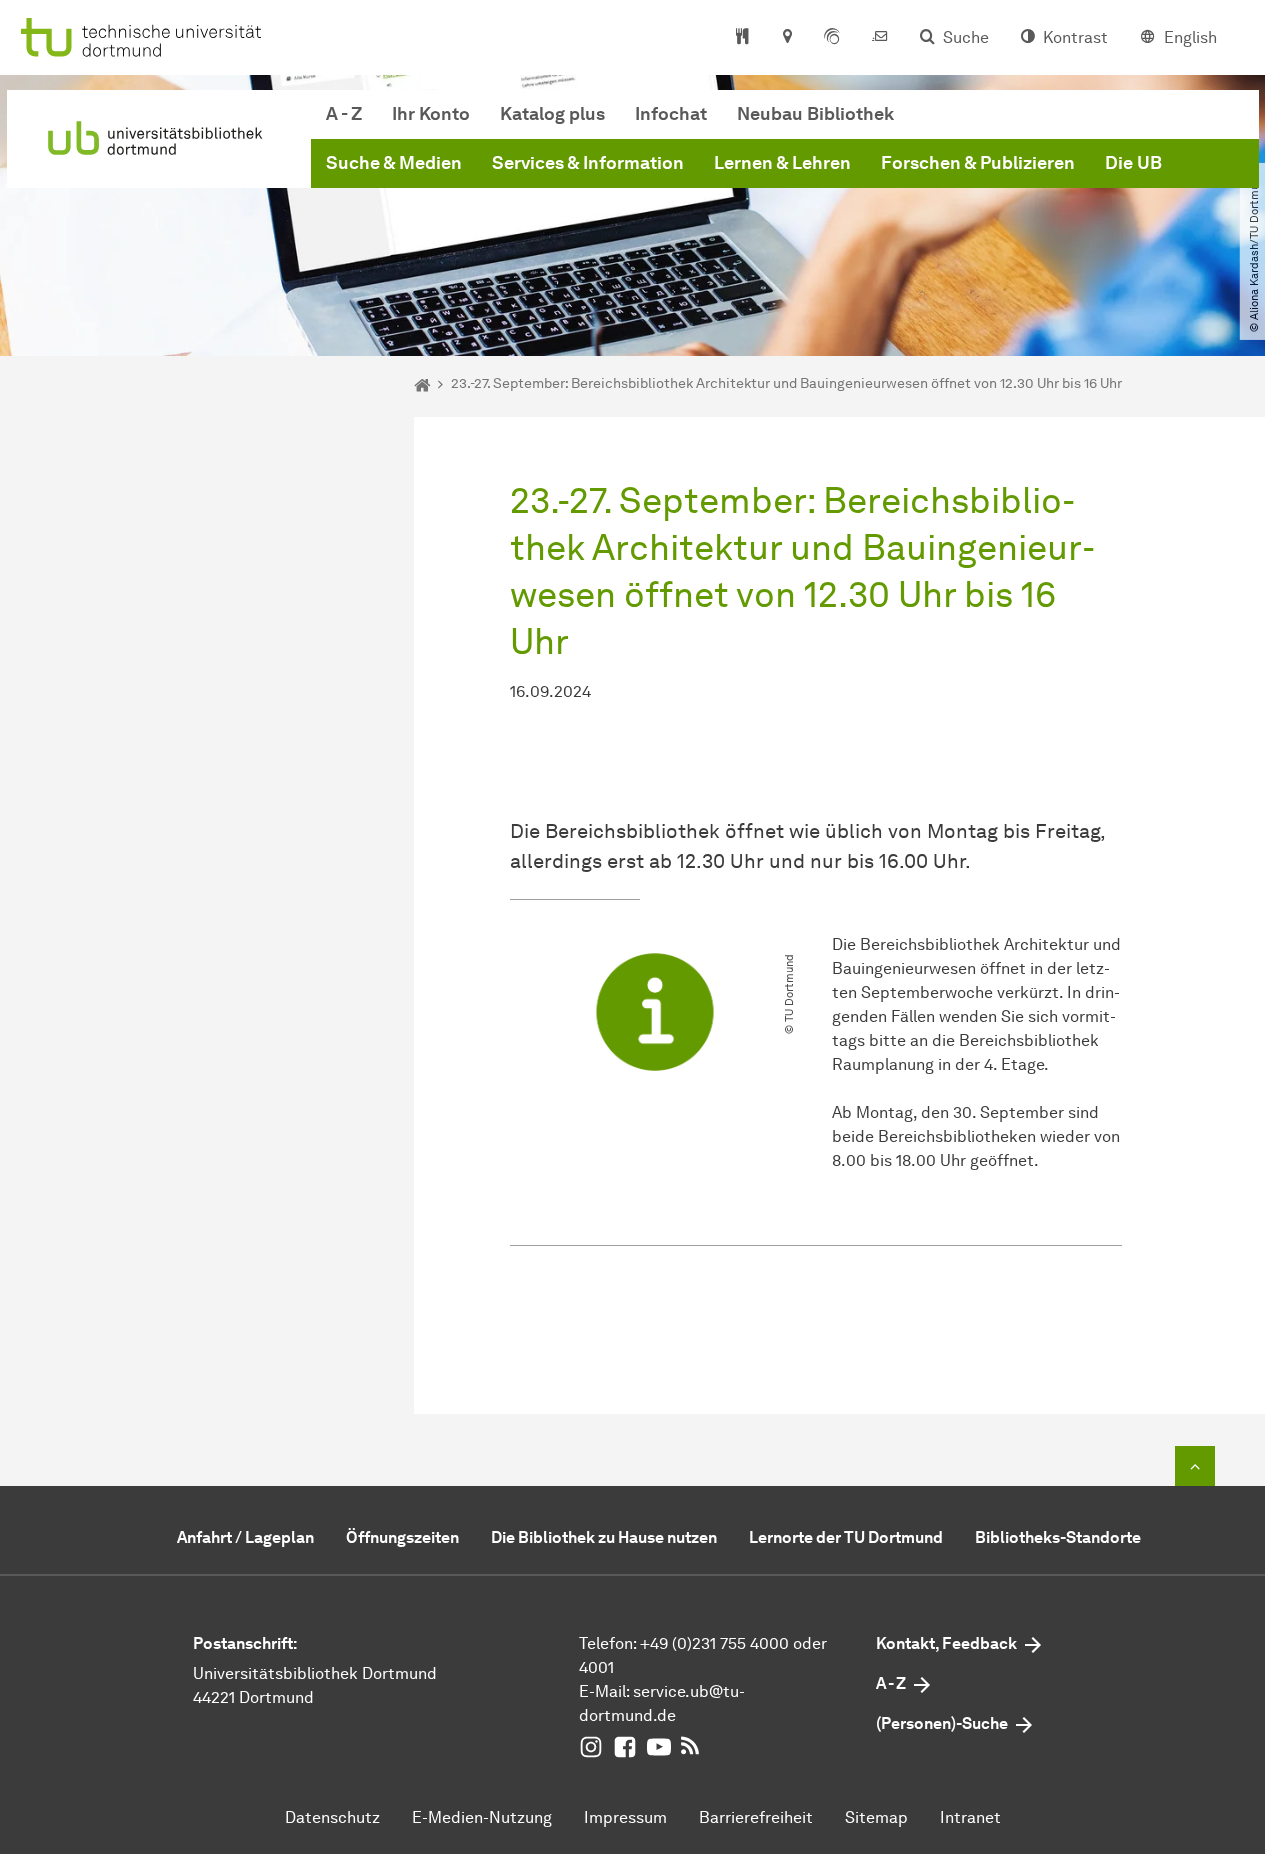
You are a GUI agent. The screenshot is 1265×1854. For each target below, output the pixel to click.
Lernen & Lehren (782, 163)
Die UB (1133, 163)
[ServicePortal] (832, 38)
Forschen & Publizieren (978, 163)
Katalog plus (552, 114)
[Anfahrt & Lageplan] (786, 38)
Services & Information (588, 163)
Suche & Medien (394, 163)
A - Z (344, 114)
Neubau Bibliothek (815, 114)
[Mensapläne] (742, 38)
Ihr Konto (431, 114)
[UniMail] (880, 38)
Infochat (671, 114)
